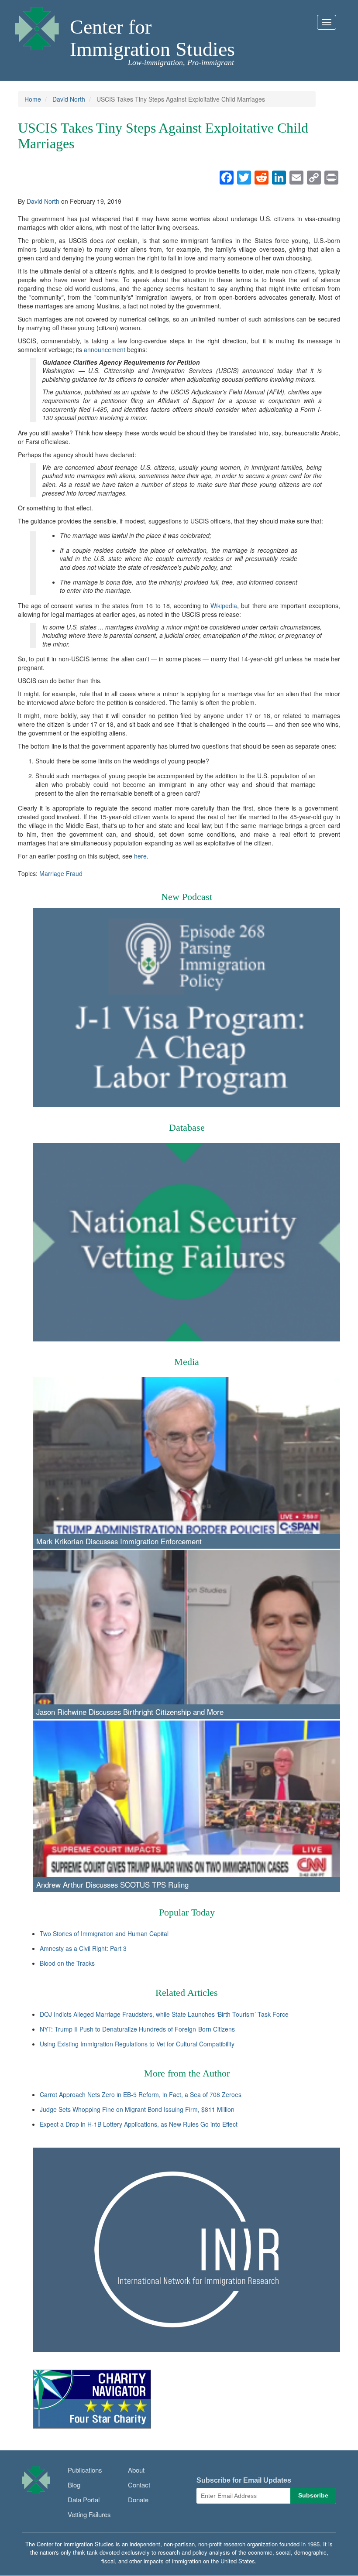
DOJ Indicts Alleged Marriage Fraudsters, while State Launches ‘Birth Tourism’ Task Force (164, 2014)
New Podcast (187, 897)
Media (187, 1362)
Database (187, 1127)
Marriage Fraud (61, 873)
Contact (139, 2485)
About (136, 2470)
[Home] (37, 26)
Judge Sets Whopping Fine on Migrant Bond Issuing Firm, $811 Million (137, 2109)
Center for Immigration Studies (152, 38)
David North (69, 99)
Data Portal (84, 2499)
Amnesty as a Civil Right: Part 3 (83, 1948)
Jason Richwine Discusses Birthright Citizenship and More (130, 1712)
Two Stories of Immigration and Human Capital (104, 1933)
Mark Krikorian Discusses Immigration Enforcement (119, 1541)
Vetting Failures (89, 2514)
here (140, 856)
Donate (138, 2499)
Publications (85, 2470)
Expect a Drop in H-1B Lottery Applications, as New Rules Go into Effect (139, 2124)
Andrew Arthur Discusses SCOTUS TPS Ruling (112, 1885)
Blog (74, 2485)
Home (33, 99)
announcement (105, 349)
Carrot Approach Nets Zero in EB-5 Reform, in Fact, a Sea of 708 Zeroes (141, 2094)
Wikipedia (224, 606)
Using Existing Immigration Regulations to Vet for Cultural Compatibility (137, 2044)
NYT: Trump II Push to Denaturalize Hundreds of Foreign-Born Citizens (137, 2029)
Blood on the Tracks (67, 1963)
